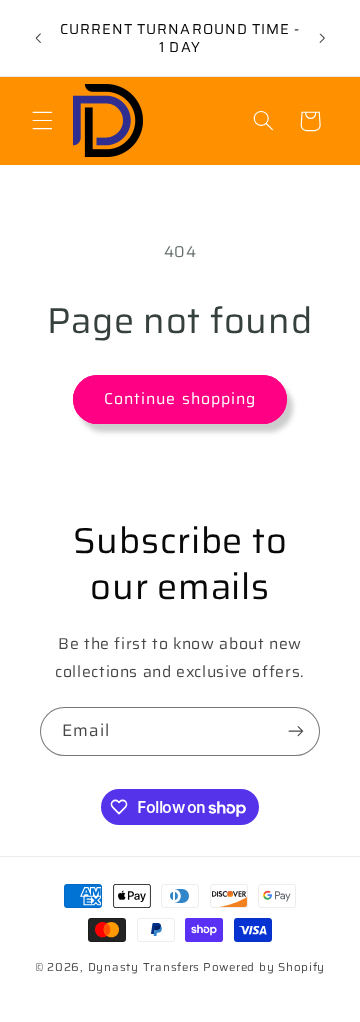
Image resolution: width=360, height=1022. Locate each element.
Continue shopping (180, 398)
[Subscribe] (296, 731)
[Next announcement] (322, 38)
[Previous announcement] (38, 38)
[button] (42, 121)
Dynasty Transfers (144, 967)
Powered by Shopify (264, 967)
